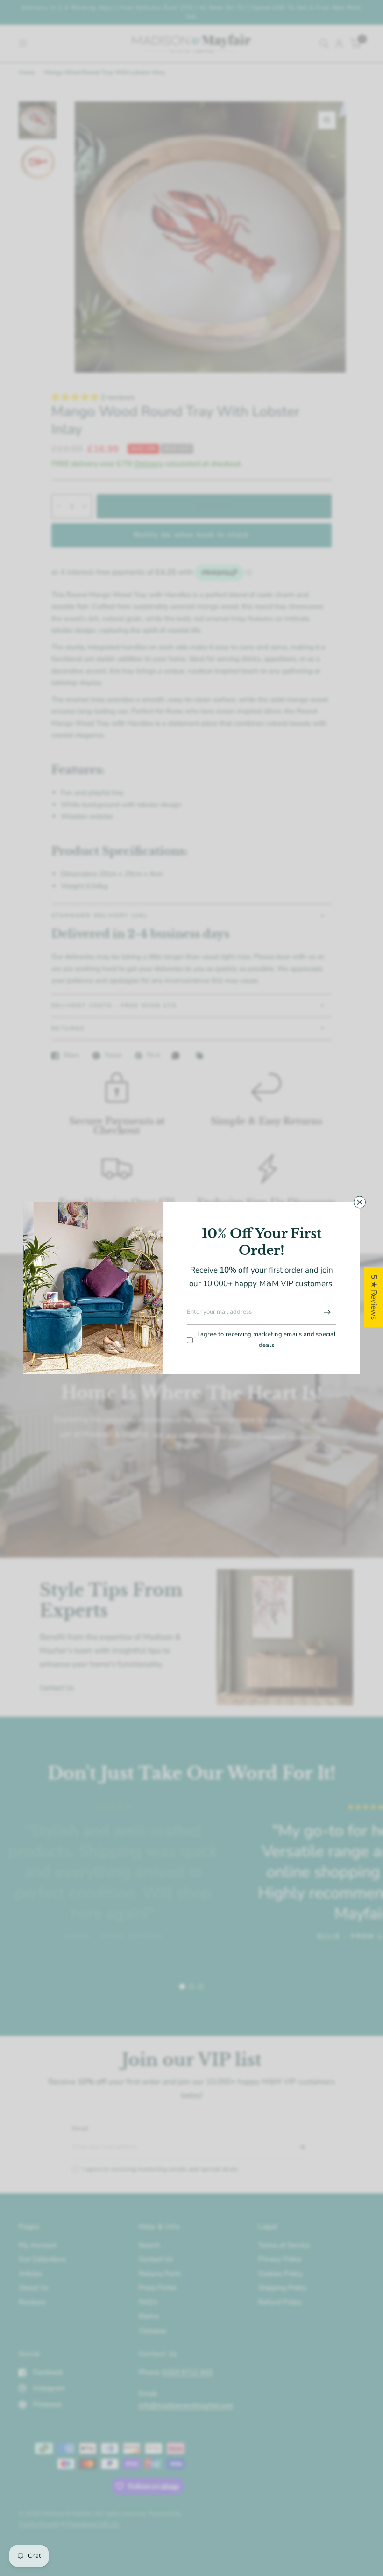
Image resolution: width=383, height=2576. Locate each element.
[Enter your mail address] (327, 1312)
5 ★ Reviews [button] (374, 1297)
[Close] (360, 1202)
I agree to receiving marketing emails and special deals (266, 1340)
